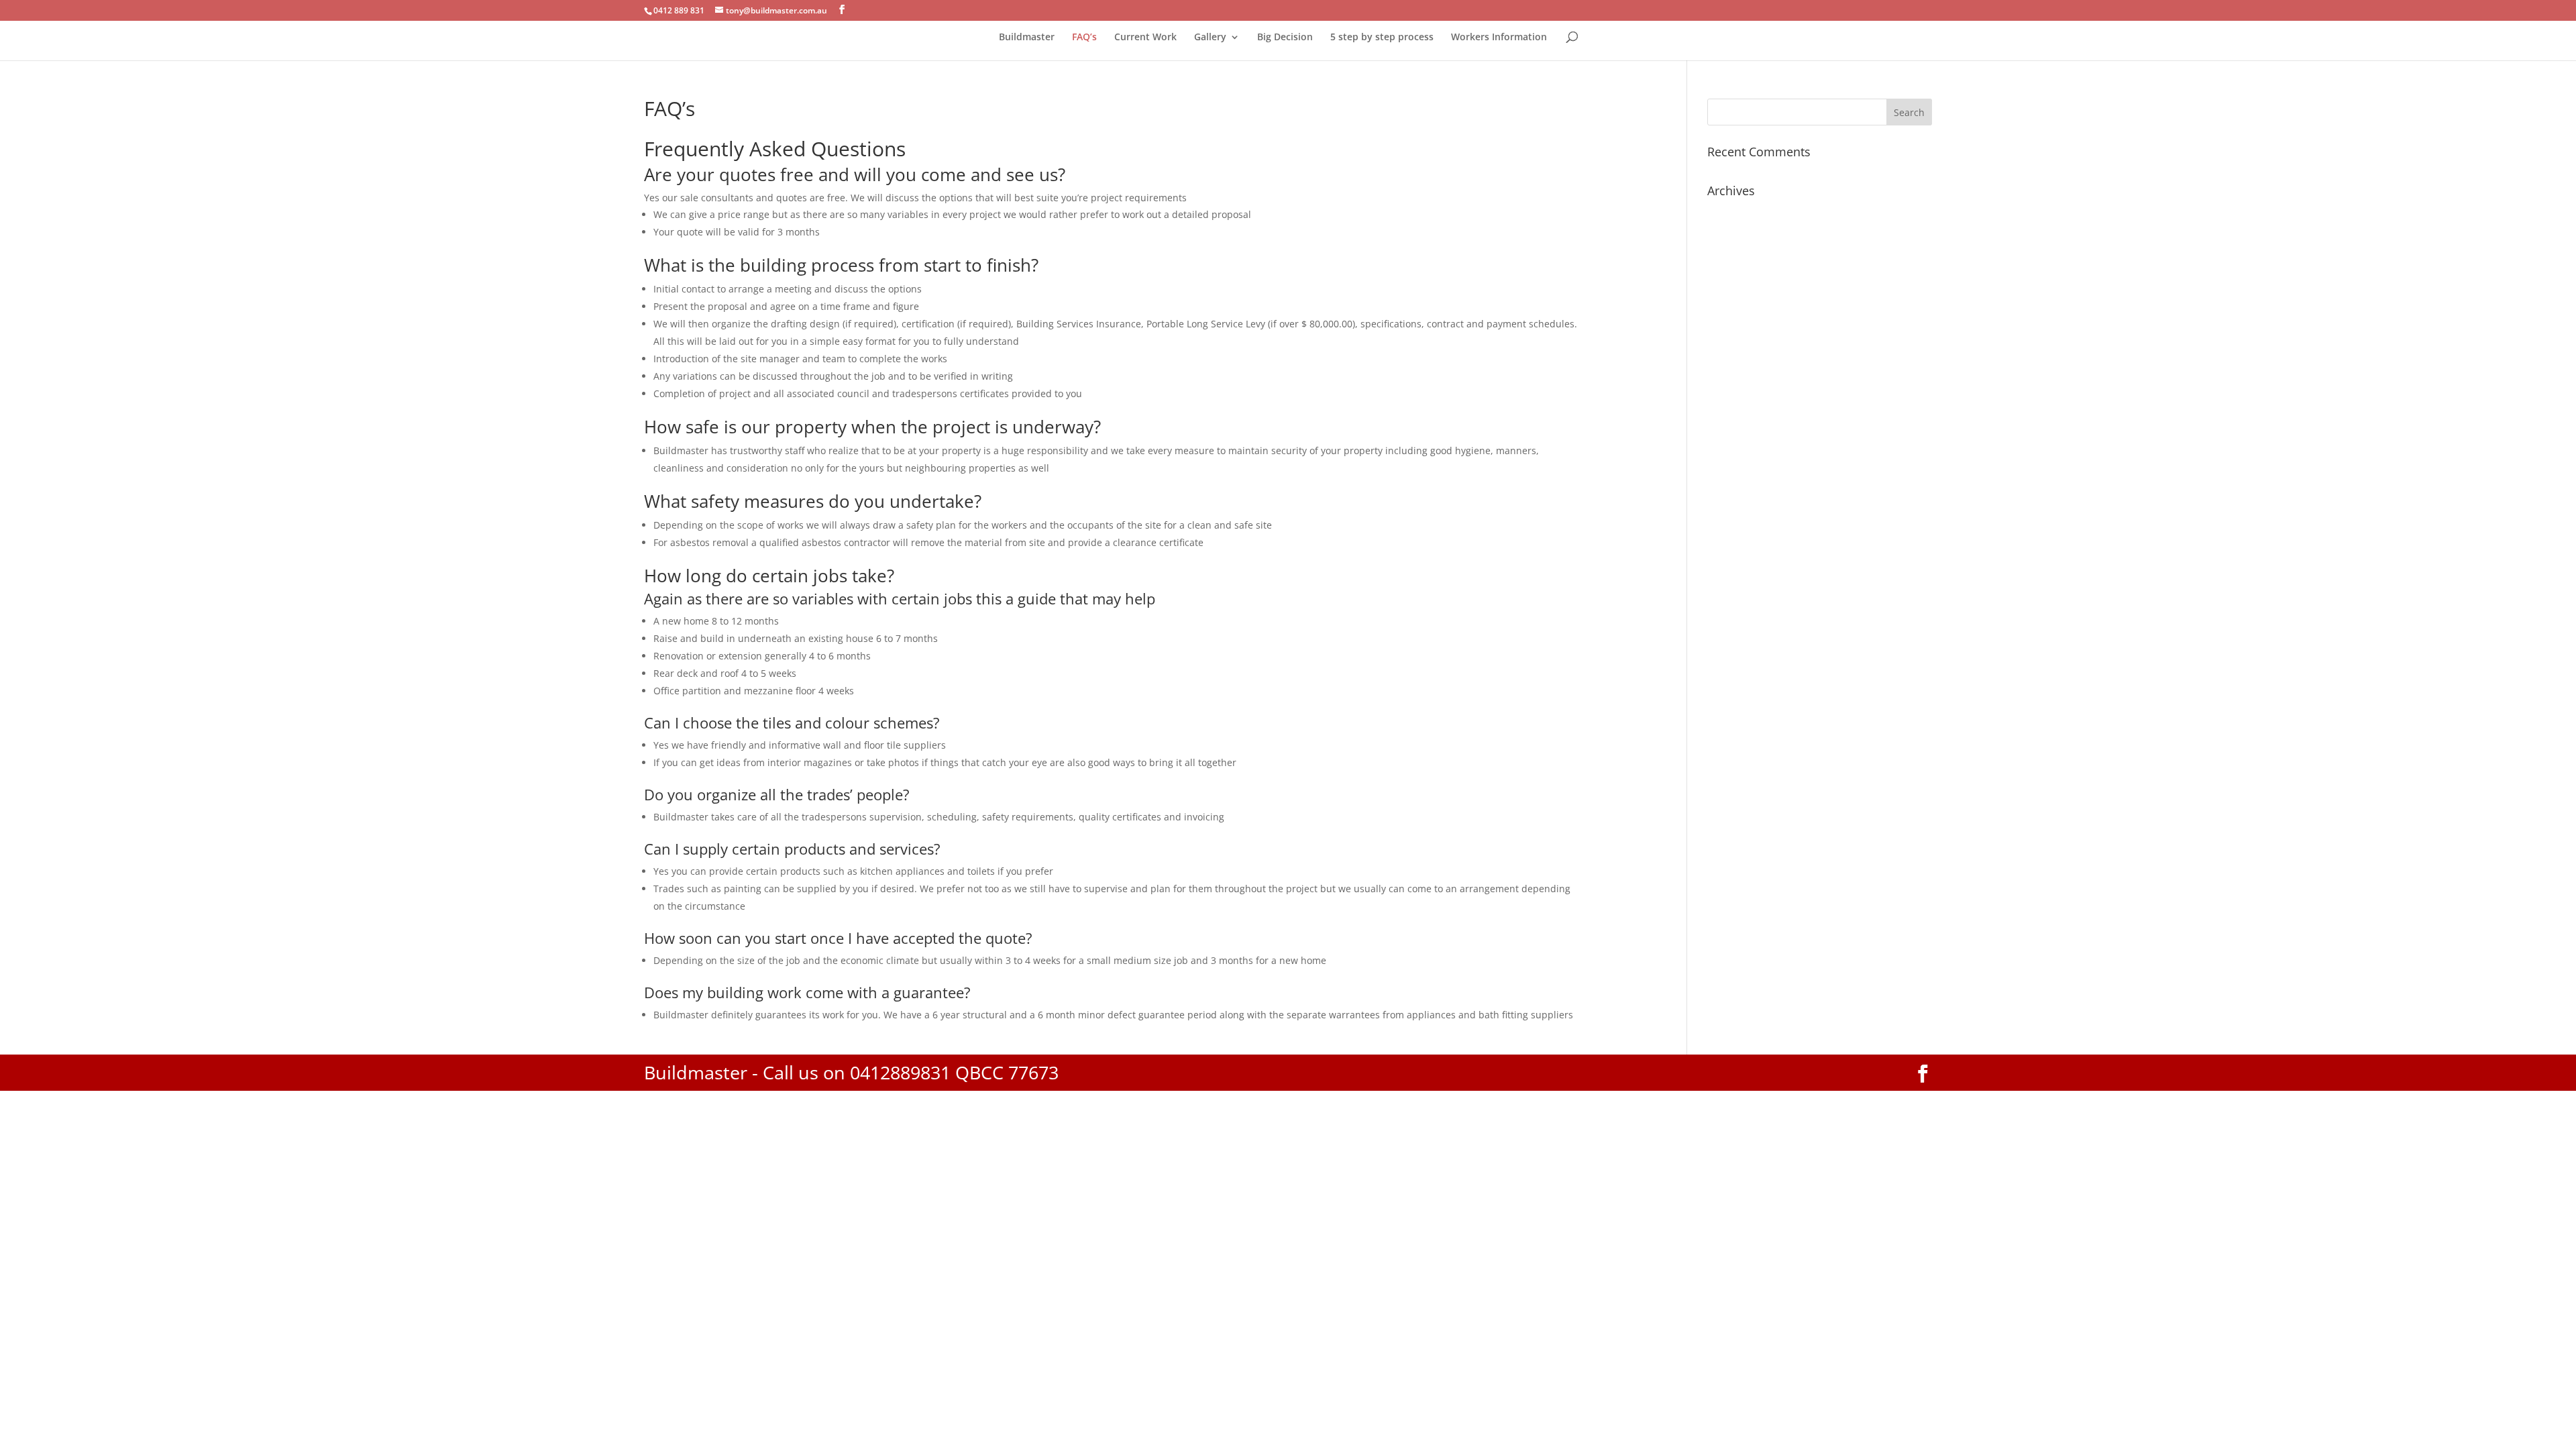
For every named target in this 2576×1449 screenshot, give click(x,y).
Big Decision (1285, 38)
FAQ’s (1084, 38)
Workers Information (1499, 38)
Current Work (1145, 38)
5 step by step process (1382, 38)
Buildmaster (1027, 38)
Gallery (1210, 38)
